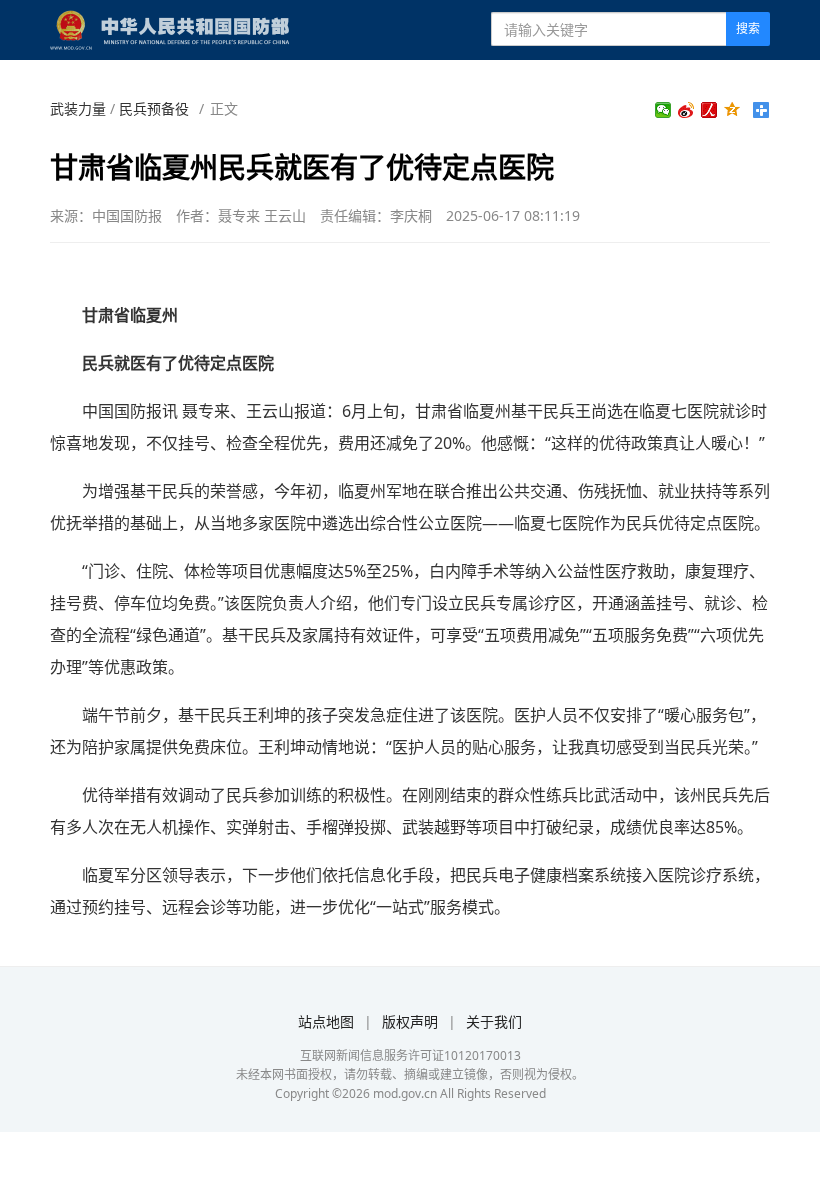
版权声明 (410, 1021)
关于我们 (494, 1021)
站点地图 (326, 1021)
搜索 (748, 28)
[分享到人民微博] (709, 110)
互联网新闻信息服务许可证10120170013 (410, 1055)
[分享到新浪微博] (686, 110)
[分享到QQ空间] (732, 110)
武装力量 (78, 108)
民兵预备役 (154, 108)
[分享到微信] (663, 110)
